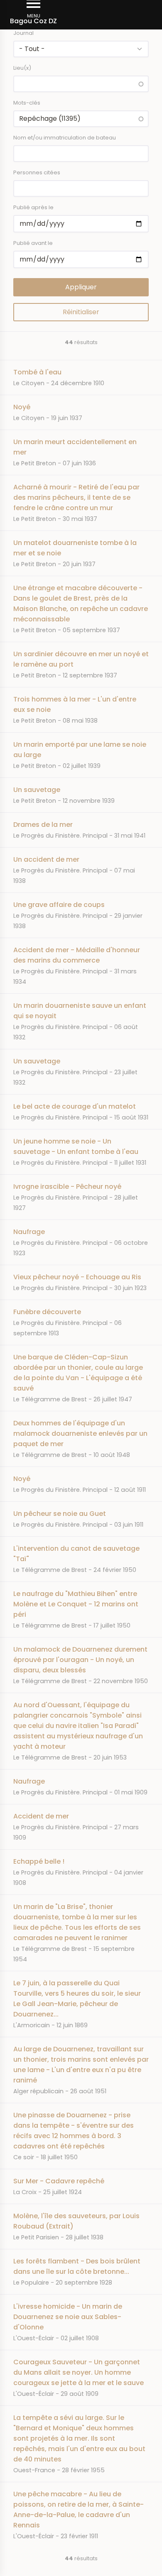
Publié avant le (33, 243)
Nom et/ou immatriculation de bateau (65, 138)
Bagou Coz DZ (33, 21)
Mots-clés (27, 103)
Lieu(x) (22, 68)
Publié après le (33, 207)
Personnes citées (37, 172)
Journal (23, 33)
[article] (81, 377)
